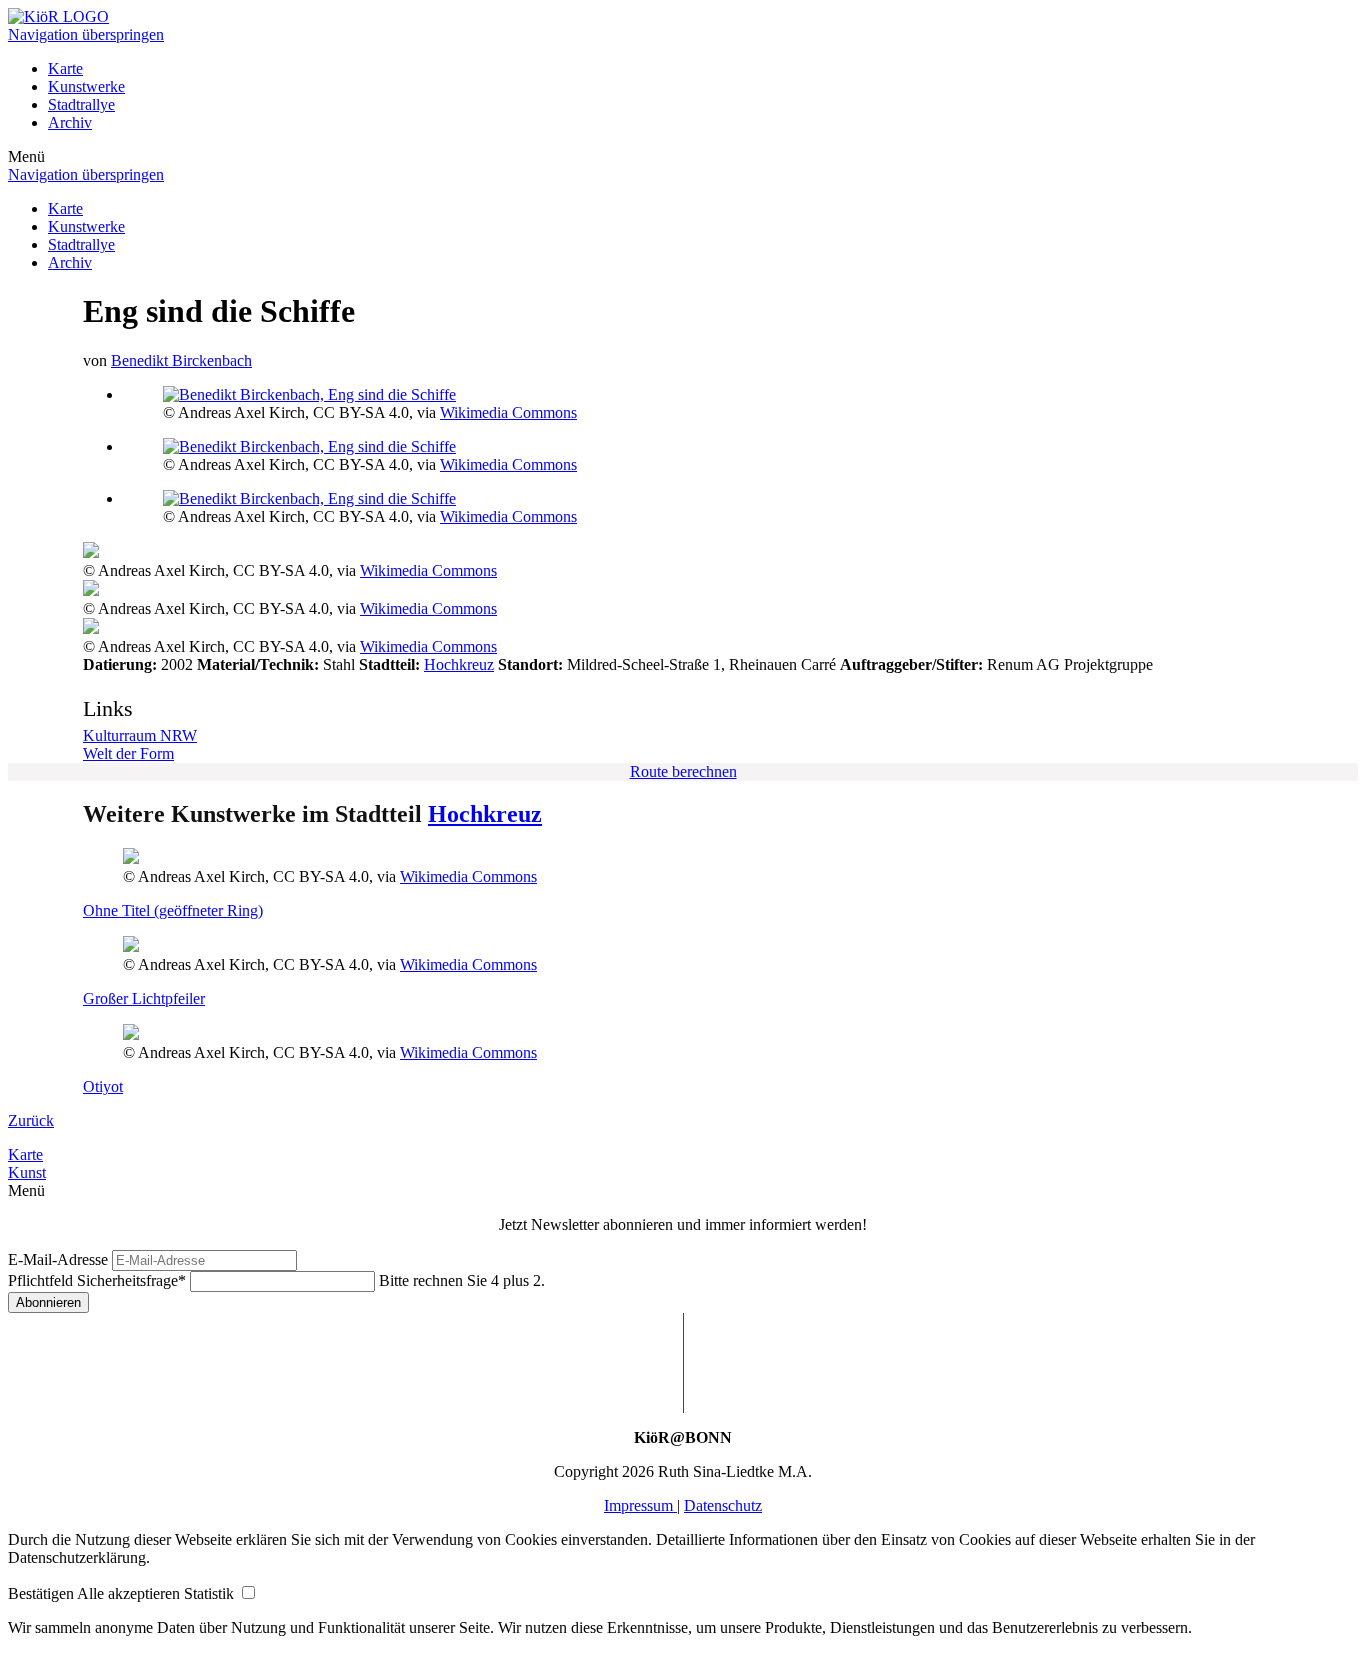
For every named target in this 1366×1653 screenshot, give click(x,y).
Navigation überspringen (86, 34)
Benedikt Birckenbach (181, 360)
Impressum (640, 1505)
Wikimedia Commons (508, 412)
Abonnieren (48, 1302)
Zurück (31, 1120)
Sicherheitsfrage (97, 1280)
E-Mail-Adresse (58, 1259)
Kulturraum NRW (140, 735)
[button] (42, 1593)
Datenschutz (723, 1505)
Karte (65, 68)
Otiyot (103, 1086)
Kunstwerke (86, 86)
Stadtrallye (81, 104)
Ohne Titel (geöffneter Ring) (173, 910)
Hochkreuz (459, 664)
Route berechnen (683, 771)
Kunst (27, 1172)
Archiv (70, 122)
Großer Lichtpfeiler (144, 998)
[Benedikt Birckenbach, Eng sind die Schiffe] (309, 394)
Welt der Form (128, 753)
